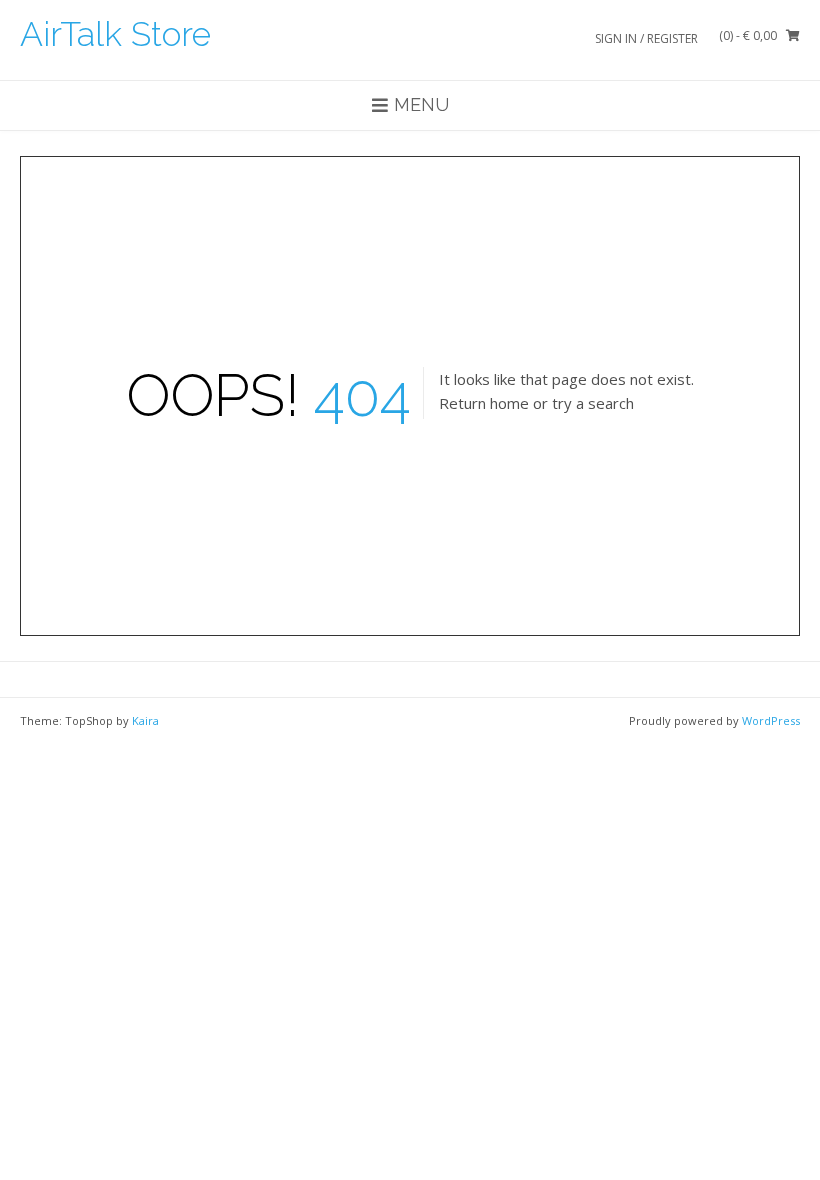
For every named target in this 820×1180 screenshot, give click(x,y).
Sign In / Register (646, 38)
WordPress (771, 720)
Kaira (145, 720)
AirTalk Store (115, 34)
